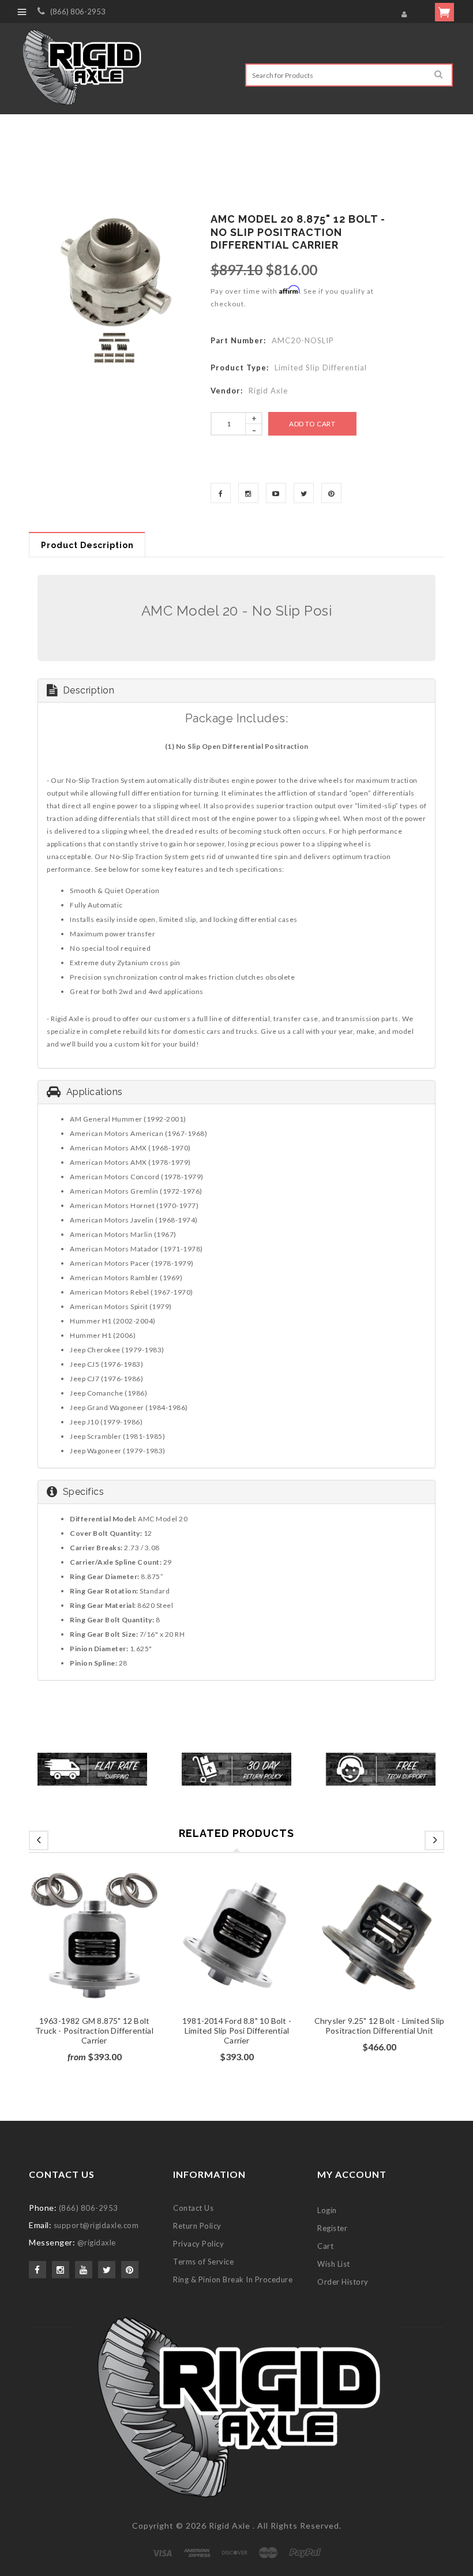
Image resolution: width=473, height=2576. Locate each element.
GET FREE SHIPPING (237, 1411)
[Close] (378, 1149)
